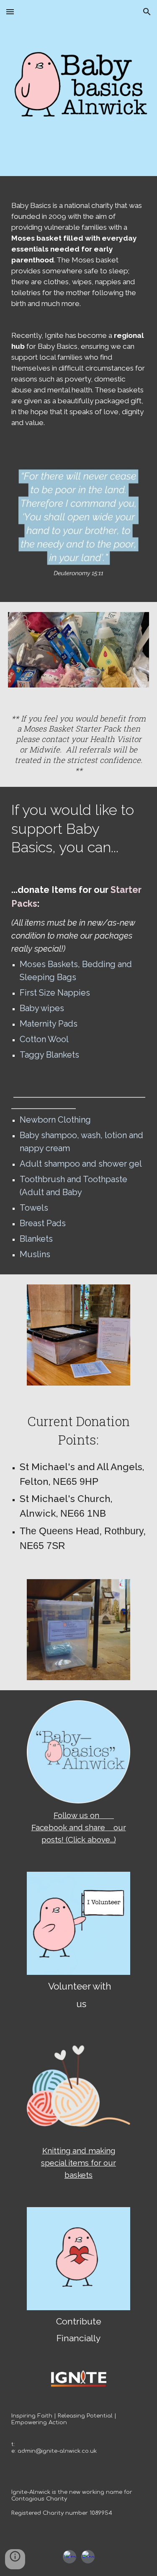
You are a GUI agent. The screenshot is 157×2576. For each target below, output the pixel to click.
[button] (10, 12)
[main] (79, 314)
